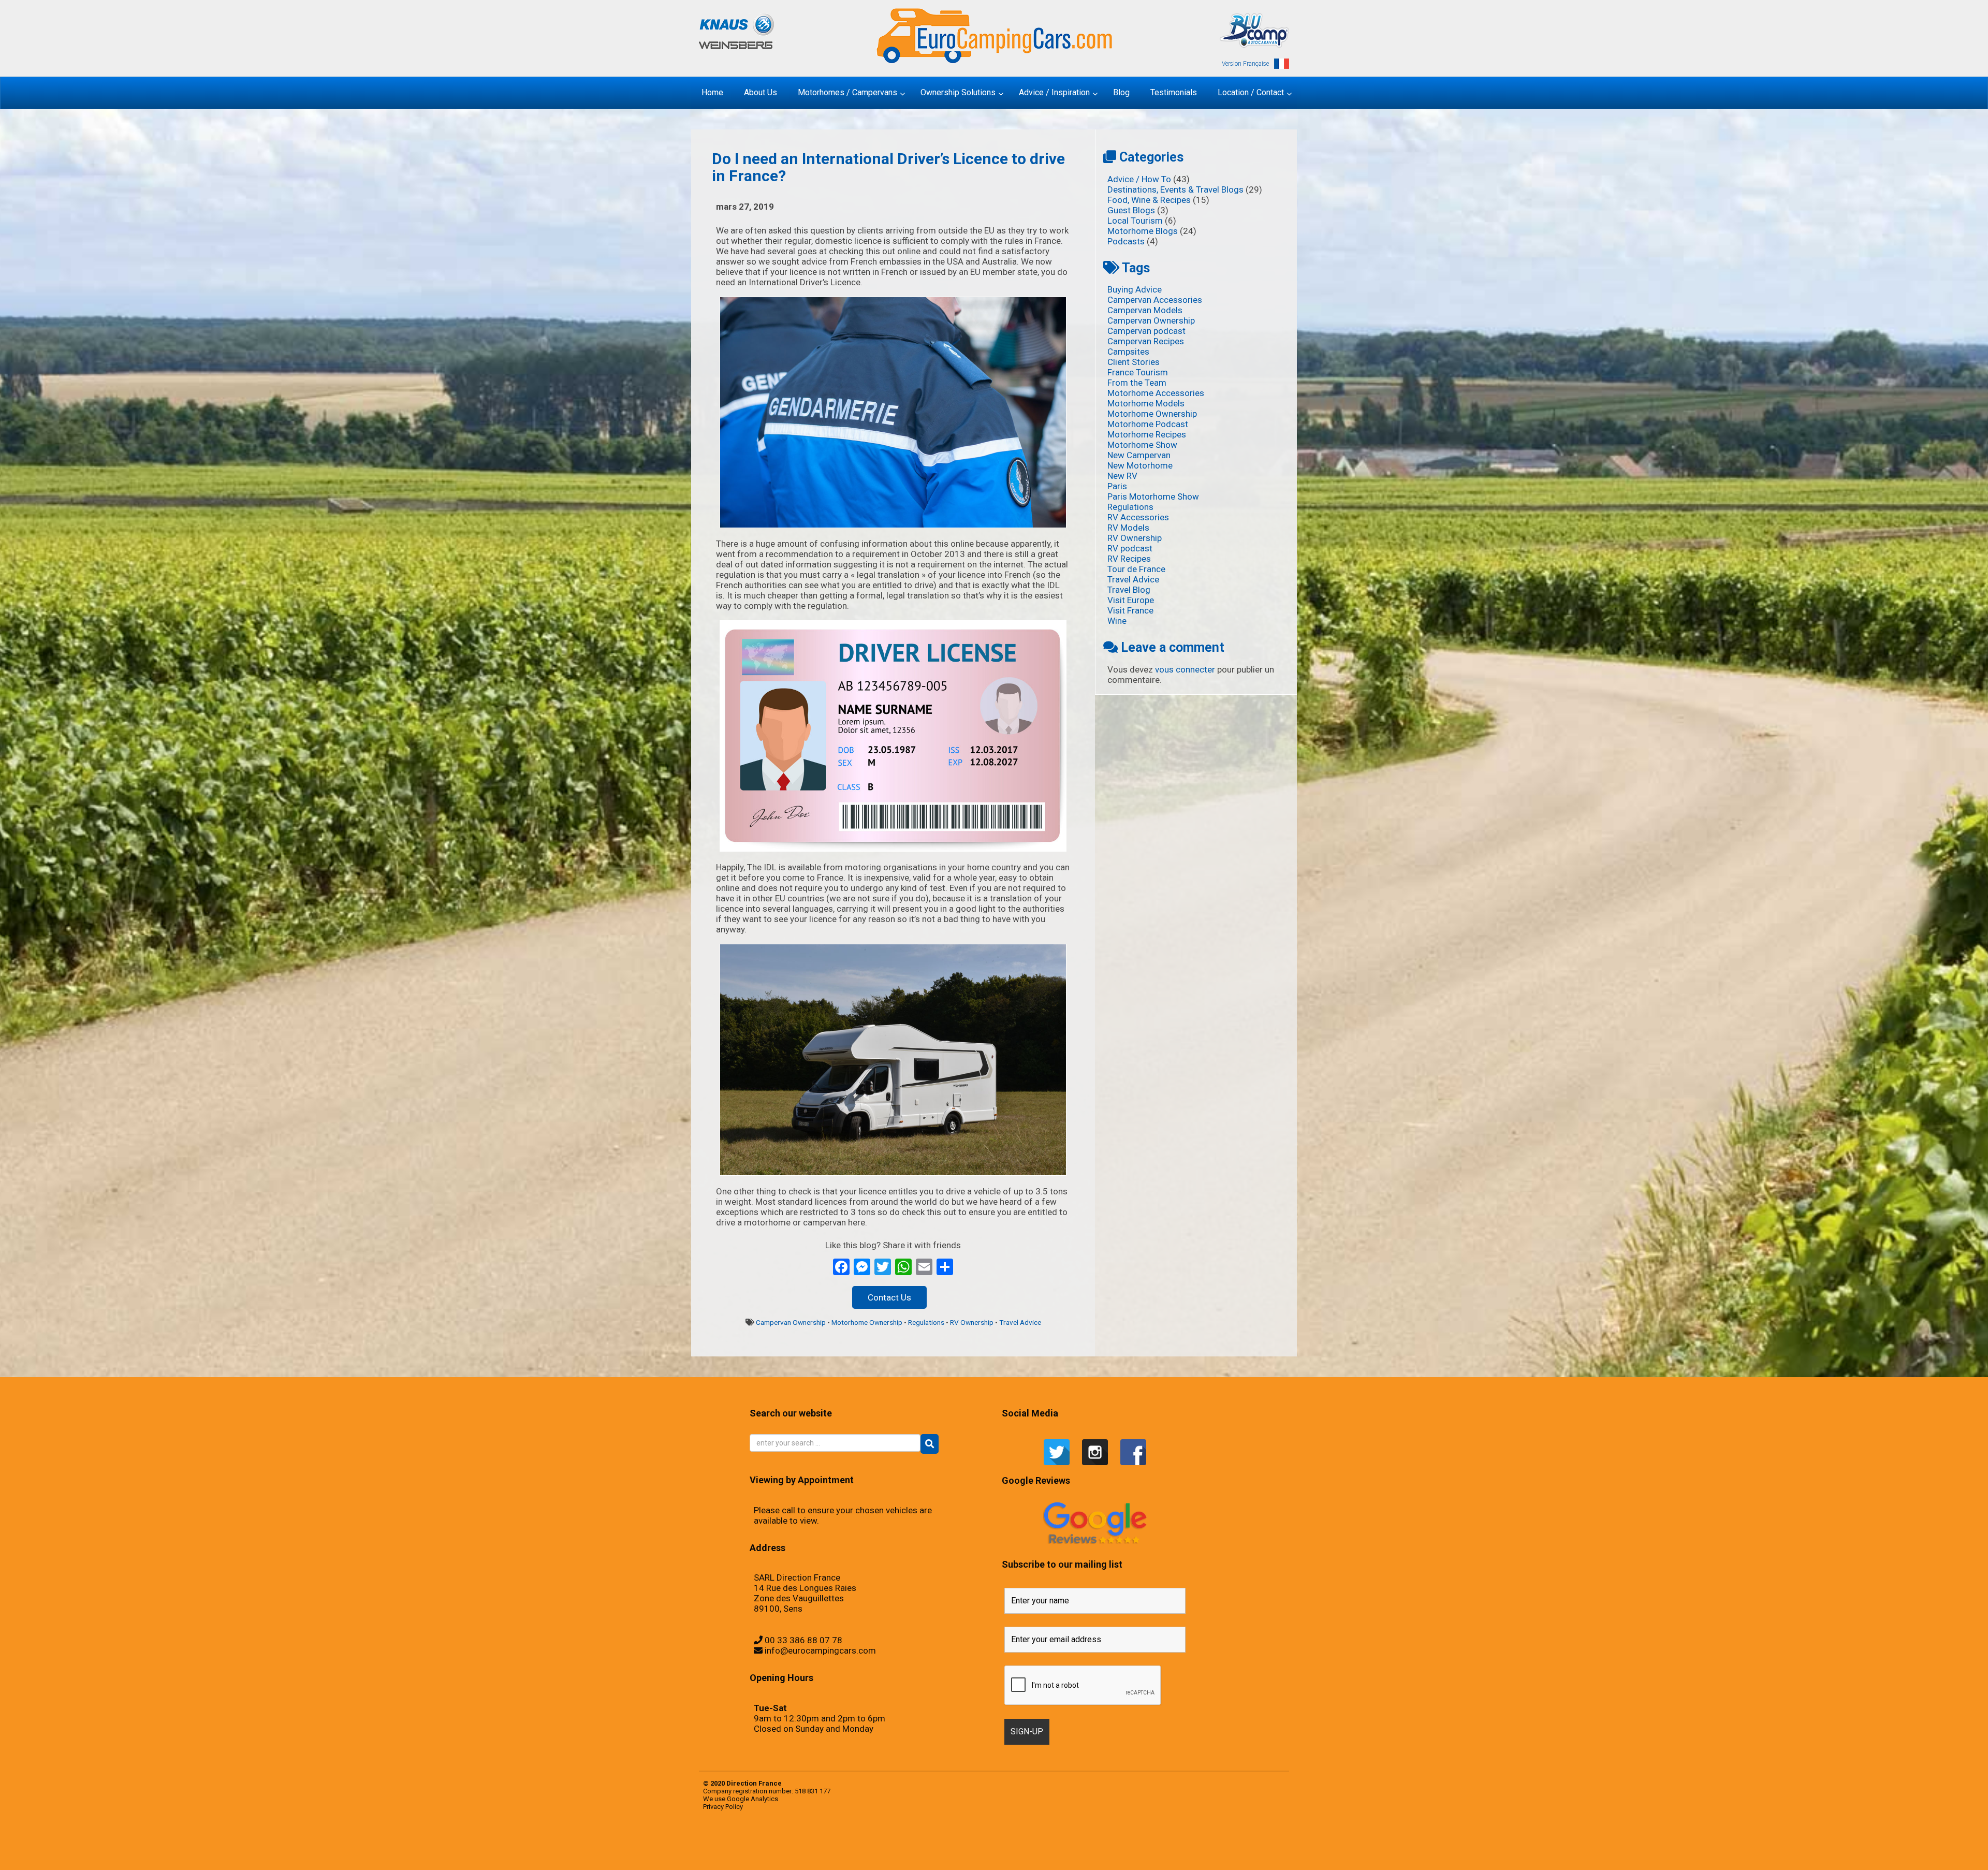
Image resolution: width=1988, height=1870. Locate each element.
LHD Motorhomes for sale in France (954, 1852)
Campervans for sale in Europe (1255, 1842)
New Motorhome (1140, 465)
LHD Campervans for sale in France (920, 1852)
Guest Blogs (1131, 210)
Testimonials (876, 1842)
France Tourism (1138, 372)
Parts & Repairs (1071, 1852)
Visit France (1130, 610)
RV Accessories (1138, 517)
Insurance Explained (1158, 1852)
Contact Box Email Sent (742, 1852)
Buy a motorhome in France (1224, 1842)
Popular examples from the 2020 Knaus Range (764, 1842)
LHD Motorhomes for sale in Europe (937, 1852)
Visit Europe (1131, 600)
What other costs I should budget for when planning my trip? (1066, 1842)
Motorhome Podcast (1148, 424)
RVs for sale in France (828, 1842)
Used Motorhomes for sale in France (907, 1842)
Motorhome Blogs (1143, 231)
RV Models (1128, 528)
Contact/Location (731, 1852)
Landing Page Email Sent (761, 1852)
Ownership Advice (1079, 1852)
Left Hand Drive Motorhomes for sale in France (850, 1852)
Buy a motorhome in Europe (1212, 1842)
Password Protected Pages (1237, 1852)
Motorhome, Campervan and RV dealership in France (1163, 1842)
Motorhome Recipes (1147, 434)
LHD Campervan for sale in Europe (904, 1852)
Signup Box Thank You (1012, 1842)
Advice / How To (1139, 179)
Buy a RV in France (1244, 1842)
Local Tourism (1135, 221)
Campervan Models (1145, 310)
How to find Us (770, 1852)
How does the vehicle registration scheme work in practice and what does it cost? (1136, 1852)
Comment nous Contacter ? (1145, 1842)
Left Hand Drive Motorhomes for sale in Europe (828, 1852)
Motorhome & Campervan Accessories (1124, 1842)
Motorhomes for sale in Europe (1019, 1852)
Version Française (1245, 64)
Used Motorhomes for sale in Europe (889, 1842)
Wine (1117, 621)
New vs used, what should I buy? (1171, 1852)
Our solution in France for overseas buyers (1220, 1852)
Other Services (1062, 1852)
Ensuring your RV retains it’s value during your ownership (1107, 1852)
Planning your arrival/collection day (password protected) (767, 1862)
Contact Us (889, 1297)
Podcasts (1126, 241)
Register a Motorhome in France (804, 1842)
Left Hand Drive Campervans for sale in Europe (785, 1852)
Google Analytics (752, 1799)
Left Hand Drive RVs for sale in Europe (869, 1852)
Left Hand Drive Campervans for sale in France (806, 1852)
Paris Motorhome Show (1153, 496)
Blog (1114, 1842)
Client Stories (1134, 362)
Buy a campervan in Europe (1187, 1842)
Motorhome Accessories (1156, 393)
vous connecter (1185, 669)
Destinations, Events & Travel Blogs (1175, 189)
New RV (1122, 476)
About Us (1178, 1842)
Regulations (926, 1322)
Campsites (1128, 352)
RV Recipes (1129, 559)
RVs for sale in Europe (817, 1842)
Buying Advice (1135, 289)
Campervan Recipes (1146, 341)
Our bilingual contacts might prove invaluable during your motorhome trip (1195, 1852)
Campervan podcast (1146, 331)
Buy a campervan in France (1200, 1842)
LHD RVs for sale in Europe (969, 1852)
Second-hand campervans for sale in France (863, 1842)
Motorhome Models (1146, 403)
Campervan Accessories (1155, 300)
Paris (1117, 486)
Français (1136, 1842)
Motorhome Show (1142, 445)
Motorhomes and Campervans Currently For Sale (1000, 1852)
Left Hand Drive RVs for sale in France (887, 1852)
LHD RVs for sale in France (982, 1852)
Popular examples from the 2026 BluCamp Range (1254, 1852)
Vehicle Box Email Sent (1022, 1842)
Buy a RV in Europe (1235, 1842)
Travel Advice (1020, 1322)
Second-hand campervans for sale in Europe (843, 1842)
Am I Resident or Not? (1089, 1852)
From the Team (1137, 383)
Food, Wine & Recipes (1149, 200)
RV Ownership (972, 1322)
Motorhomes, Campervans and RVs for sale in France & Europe (740, 1842)
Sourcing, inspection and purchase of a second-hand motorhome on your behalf (960, 1842)
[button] (930, 1444)
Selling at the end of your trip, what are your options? (932, 1842)
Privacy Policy (723, 1807)
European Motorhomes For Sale (803, 1862)
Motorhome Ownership (867, 1322)
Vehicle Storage (981, 1842)
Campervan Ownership (791, 1322)
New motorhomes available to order (1050, 1852)
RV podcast (1130, 548)
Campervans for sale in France (1270, 1842)
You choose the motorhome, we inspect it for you (996, 1842)
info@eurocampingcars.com (820, 1650)
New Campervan (1139, 455)
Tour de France (1136, 569)
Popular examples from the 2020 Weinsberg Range (785, 1842)
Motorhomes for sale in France (1034, 1852)
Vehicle (918, 1842)
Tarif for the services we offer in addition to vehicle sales (1040, 1842)
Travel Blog (1129, 590)
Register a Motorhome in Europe (788, 1862)
